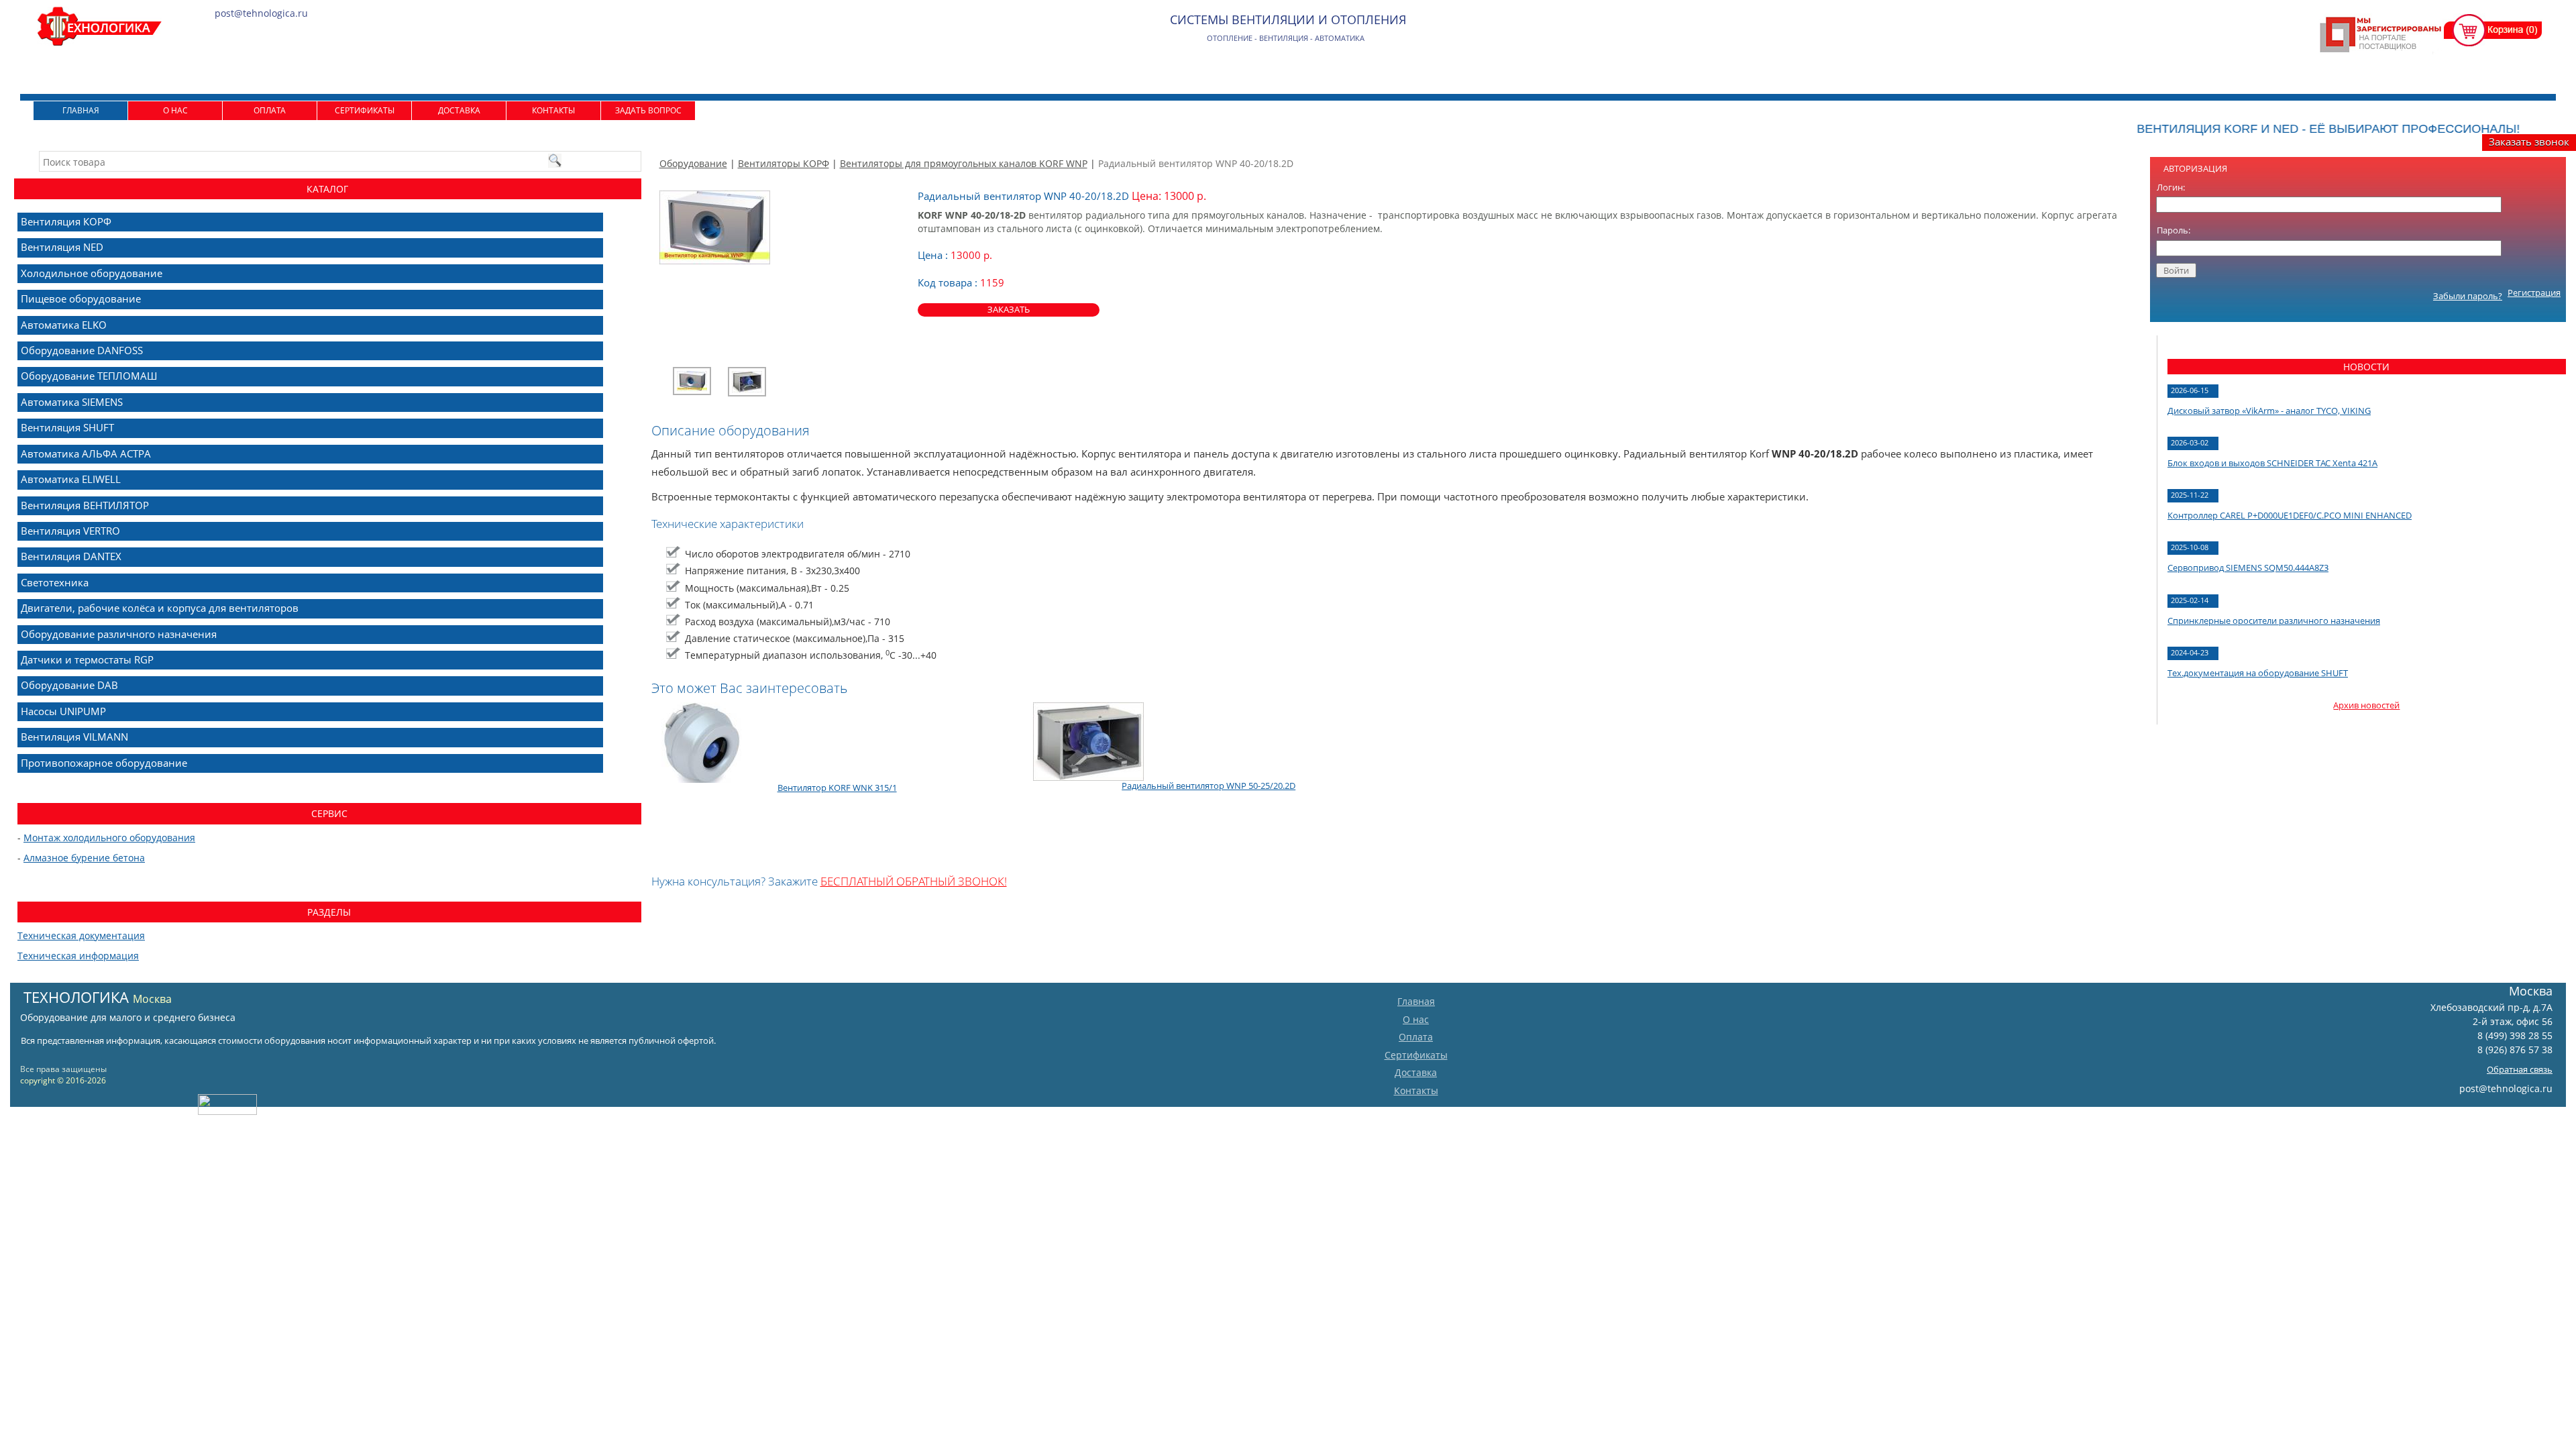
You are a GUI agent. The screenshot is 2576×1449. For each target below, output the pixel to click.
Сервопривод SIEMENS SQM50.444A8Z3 (2248, 568)
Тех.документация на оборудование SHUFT (2258, 673)
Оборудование (693, 163)
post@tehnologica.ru (2506, 1088)
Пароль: (2173, 230)
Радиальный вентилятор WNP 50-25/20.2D (1209, 786)
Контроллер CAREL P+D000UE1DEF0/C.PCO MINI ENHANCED (2290, 515)
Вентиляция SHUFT (67, 427)
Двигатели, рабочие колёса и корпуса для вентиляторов (160, 608)
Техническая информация (78, 956)
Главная (81, 110)
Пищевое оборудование (81, 299)
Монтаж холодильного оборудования (109, 838)
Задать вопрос (648, 110)
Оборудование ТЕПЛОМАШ (89, 376)
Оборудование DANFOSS (82, 350)
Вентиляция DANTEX (71, 556)
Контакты (553, 110)
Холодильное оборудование (92, 273)
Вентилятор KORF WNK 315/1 (837, 788)
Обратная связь (2520, 1069)
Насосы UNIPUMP (63, 711)
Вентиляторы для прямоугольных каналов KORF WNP (964, 163)
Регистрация (2534, 292)
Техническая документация (81, 935)
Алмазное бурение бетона (84, 858)
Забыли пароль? (2468, 296)
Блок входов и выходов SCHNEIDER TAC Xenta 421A (2272, 463)
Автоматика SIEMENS (72, 402)
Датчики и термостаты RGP (87, 659)
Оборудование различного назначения (119, 634)
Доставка (459, 110)
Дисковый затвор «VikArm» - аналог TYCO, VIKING (2269, 411)
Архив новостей (2366, 705)
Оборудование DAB (69, 685)
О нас (175, 110)
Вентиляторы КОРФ (784, 163)
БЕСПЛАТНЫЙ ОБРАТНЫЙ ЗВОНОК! (914, 881)
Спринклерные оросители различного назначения (2274, 621)
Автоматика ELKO (64, 325)
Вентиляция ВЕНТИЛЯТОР (85, 505)
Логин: (2171, 187)
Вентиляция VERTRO (70, 531)
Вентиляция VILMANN (74, 737)
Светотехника (55, 582)
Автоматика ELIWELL (71, 479)
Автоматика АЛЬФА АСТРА (86, 453)
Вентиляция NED (62, 247)
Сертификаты (365, 110)
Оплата (270, 110)
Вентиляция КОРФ (66, 221)
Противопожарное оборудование (104, 763)
